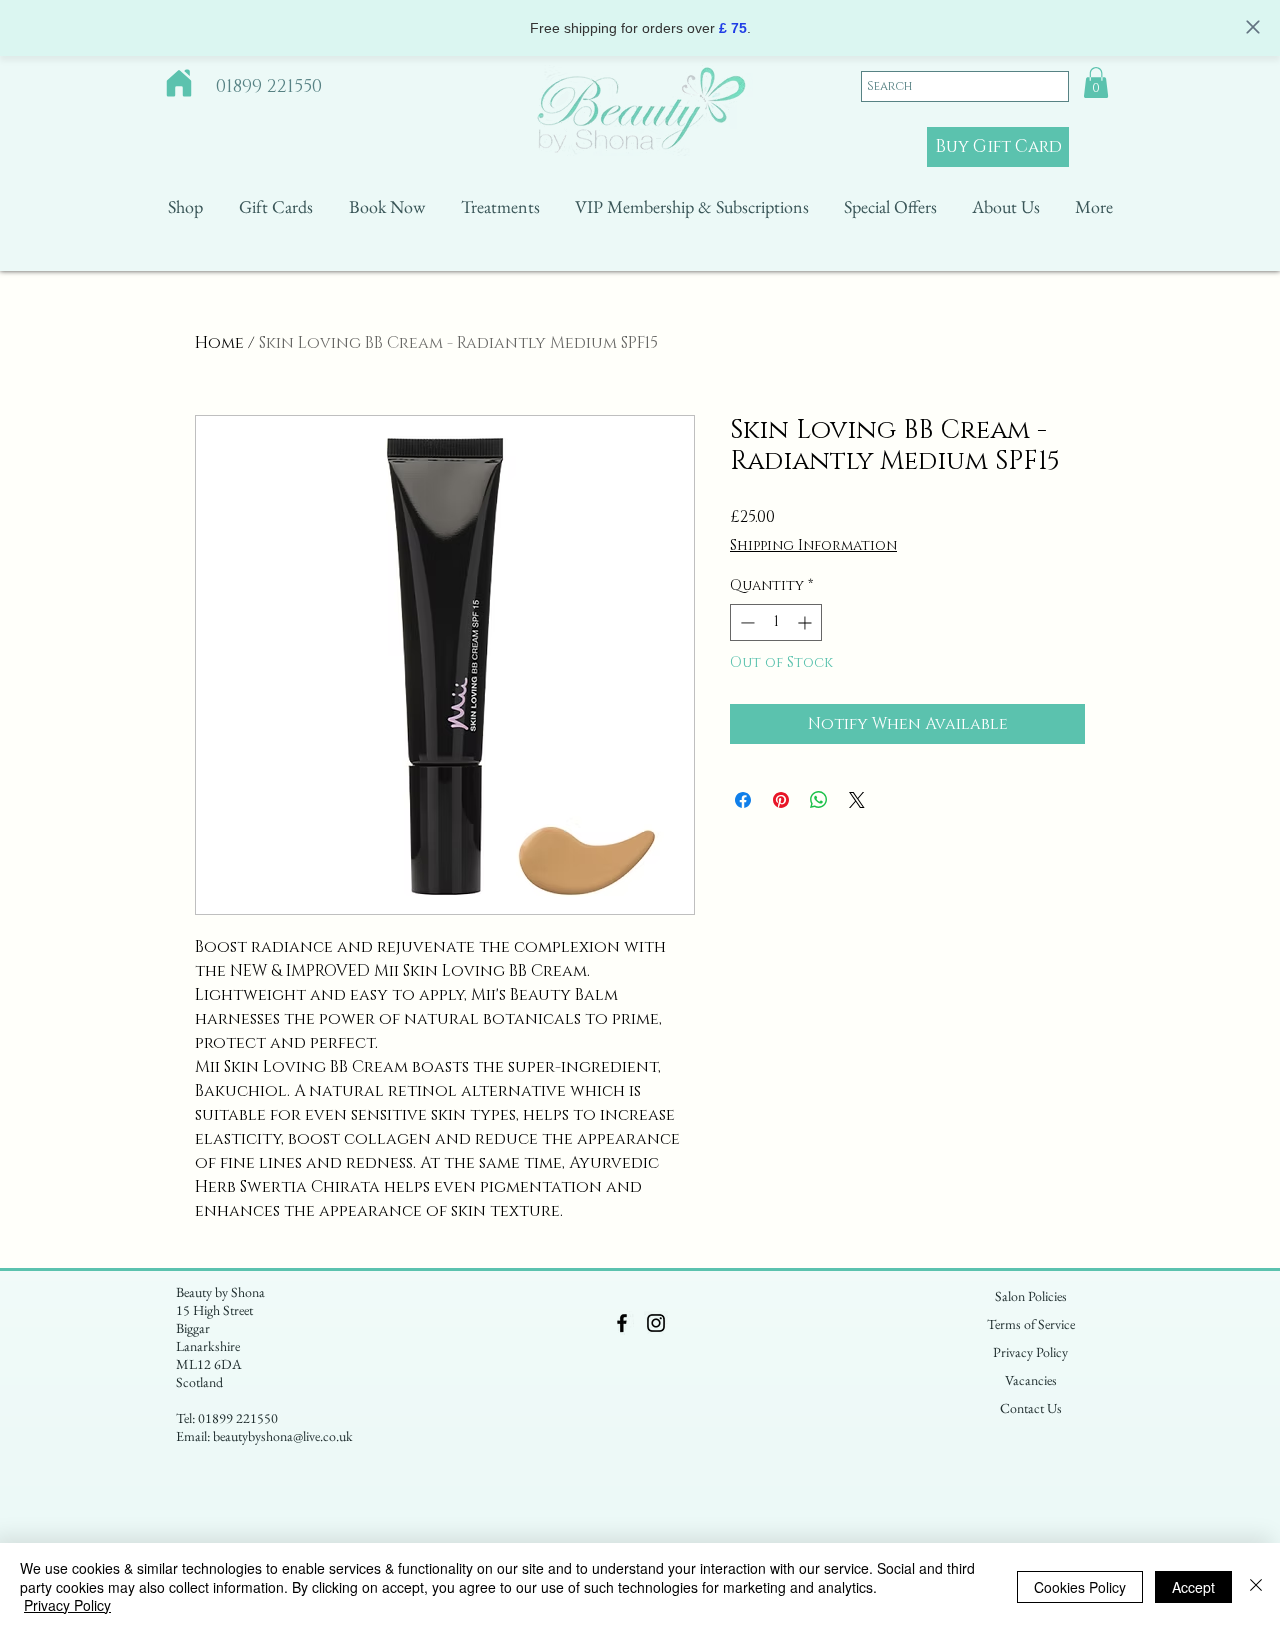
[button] (1096, 82)
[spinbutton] (776, 622)
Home (219, 343)
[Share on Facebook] (743, 800)
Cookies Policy (1080, 1587)
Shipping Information (813, 545)
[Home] (179, 83)
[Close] (1256, 1586)
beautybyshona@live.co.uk (283, 1436)
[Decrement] (745, 622)
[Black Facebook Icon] (622, 1323)
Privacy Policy (67, 1605)
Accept (1193, 1587)
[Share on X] (857, 800)
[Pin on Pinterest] (781, 800)
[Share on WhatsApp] (819, 800)
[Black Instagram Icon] (656, 1323)
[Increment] (806, 622)
